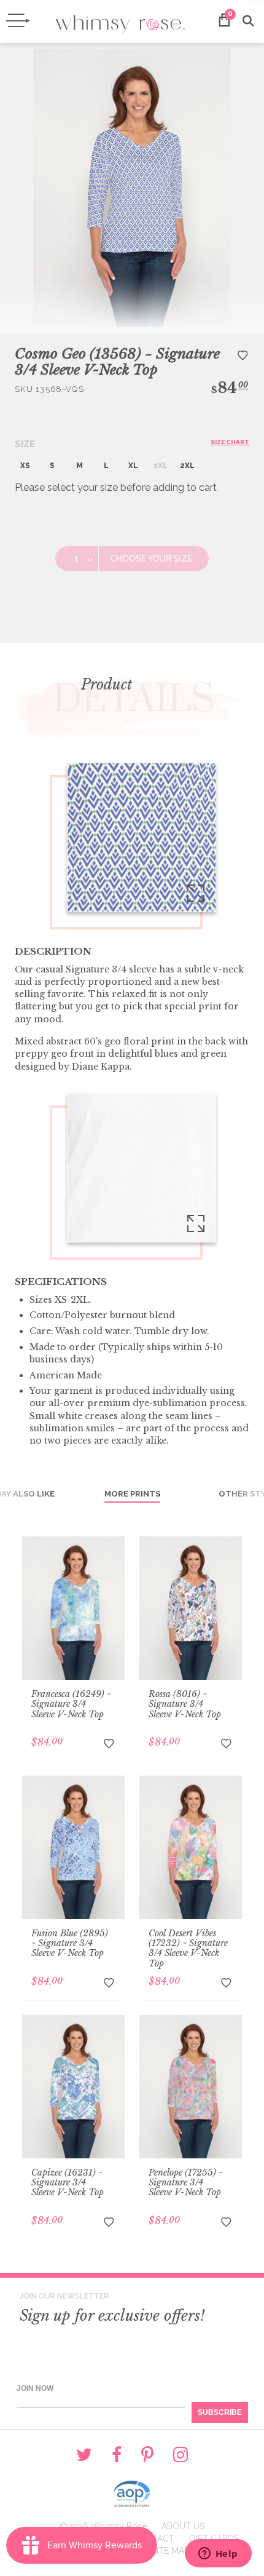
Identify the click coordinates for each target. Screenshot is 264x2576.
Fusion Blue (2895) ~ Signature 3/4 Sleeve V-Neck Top (70, 1943)
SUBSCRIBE (220, 2412)
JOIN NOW (35, 2388)
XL (133, 466)
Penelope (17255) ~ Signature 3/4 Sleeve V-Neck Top (186, 2182)
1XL (161, 466)
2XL (187, 466)
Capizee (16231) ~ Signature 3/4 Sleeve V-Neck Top (68, 2182)
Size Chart (230, 442)
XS (25, 466)
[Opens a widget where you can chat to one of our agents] (218, 2554)
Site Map (170, 2551)
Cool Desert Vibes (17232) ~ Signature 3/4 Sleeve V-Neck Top (188, 1948)
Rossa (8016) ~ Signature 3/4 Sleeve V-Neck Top (185, 1704)
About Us (183, 2526)
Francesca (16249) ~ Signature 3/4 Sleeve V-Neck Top (71, 1704)
